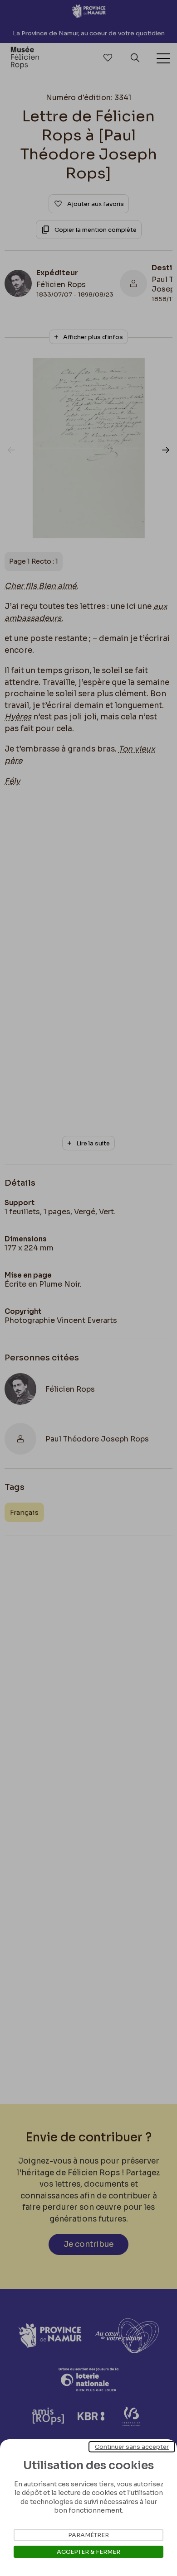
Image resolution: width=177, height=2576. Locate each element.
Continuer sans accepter (132, 2447)
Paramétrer (88, 2535)
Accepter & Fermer (88, 2552)
